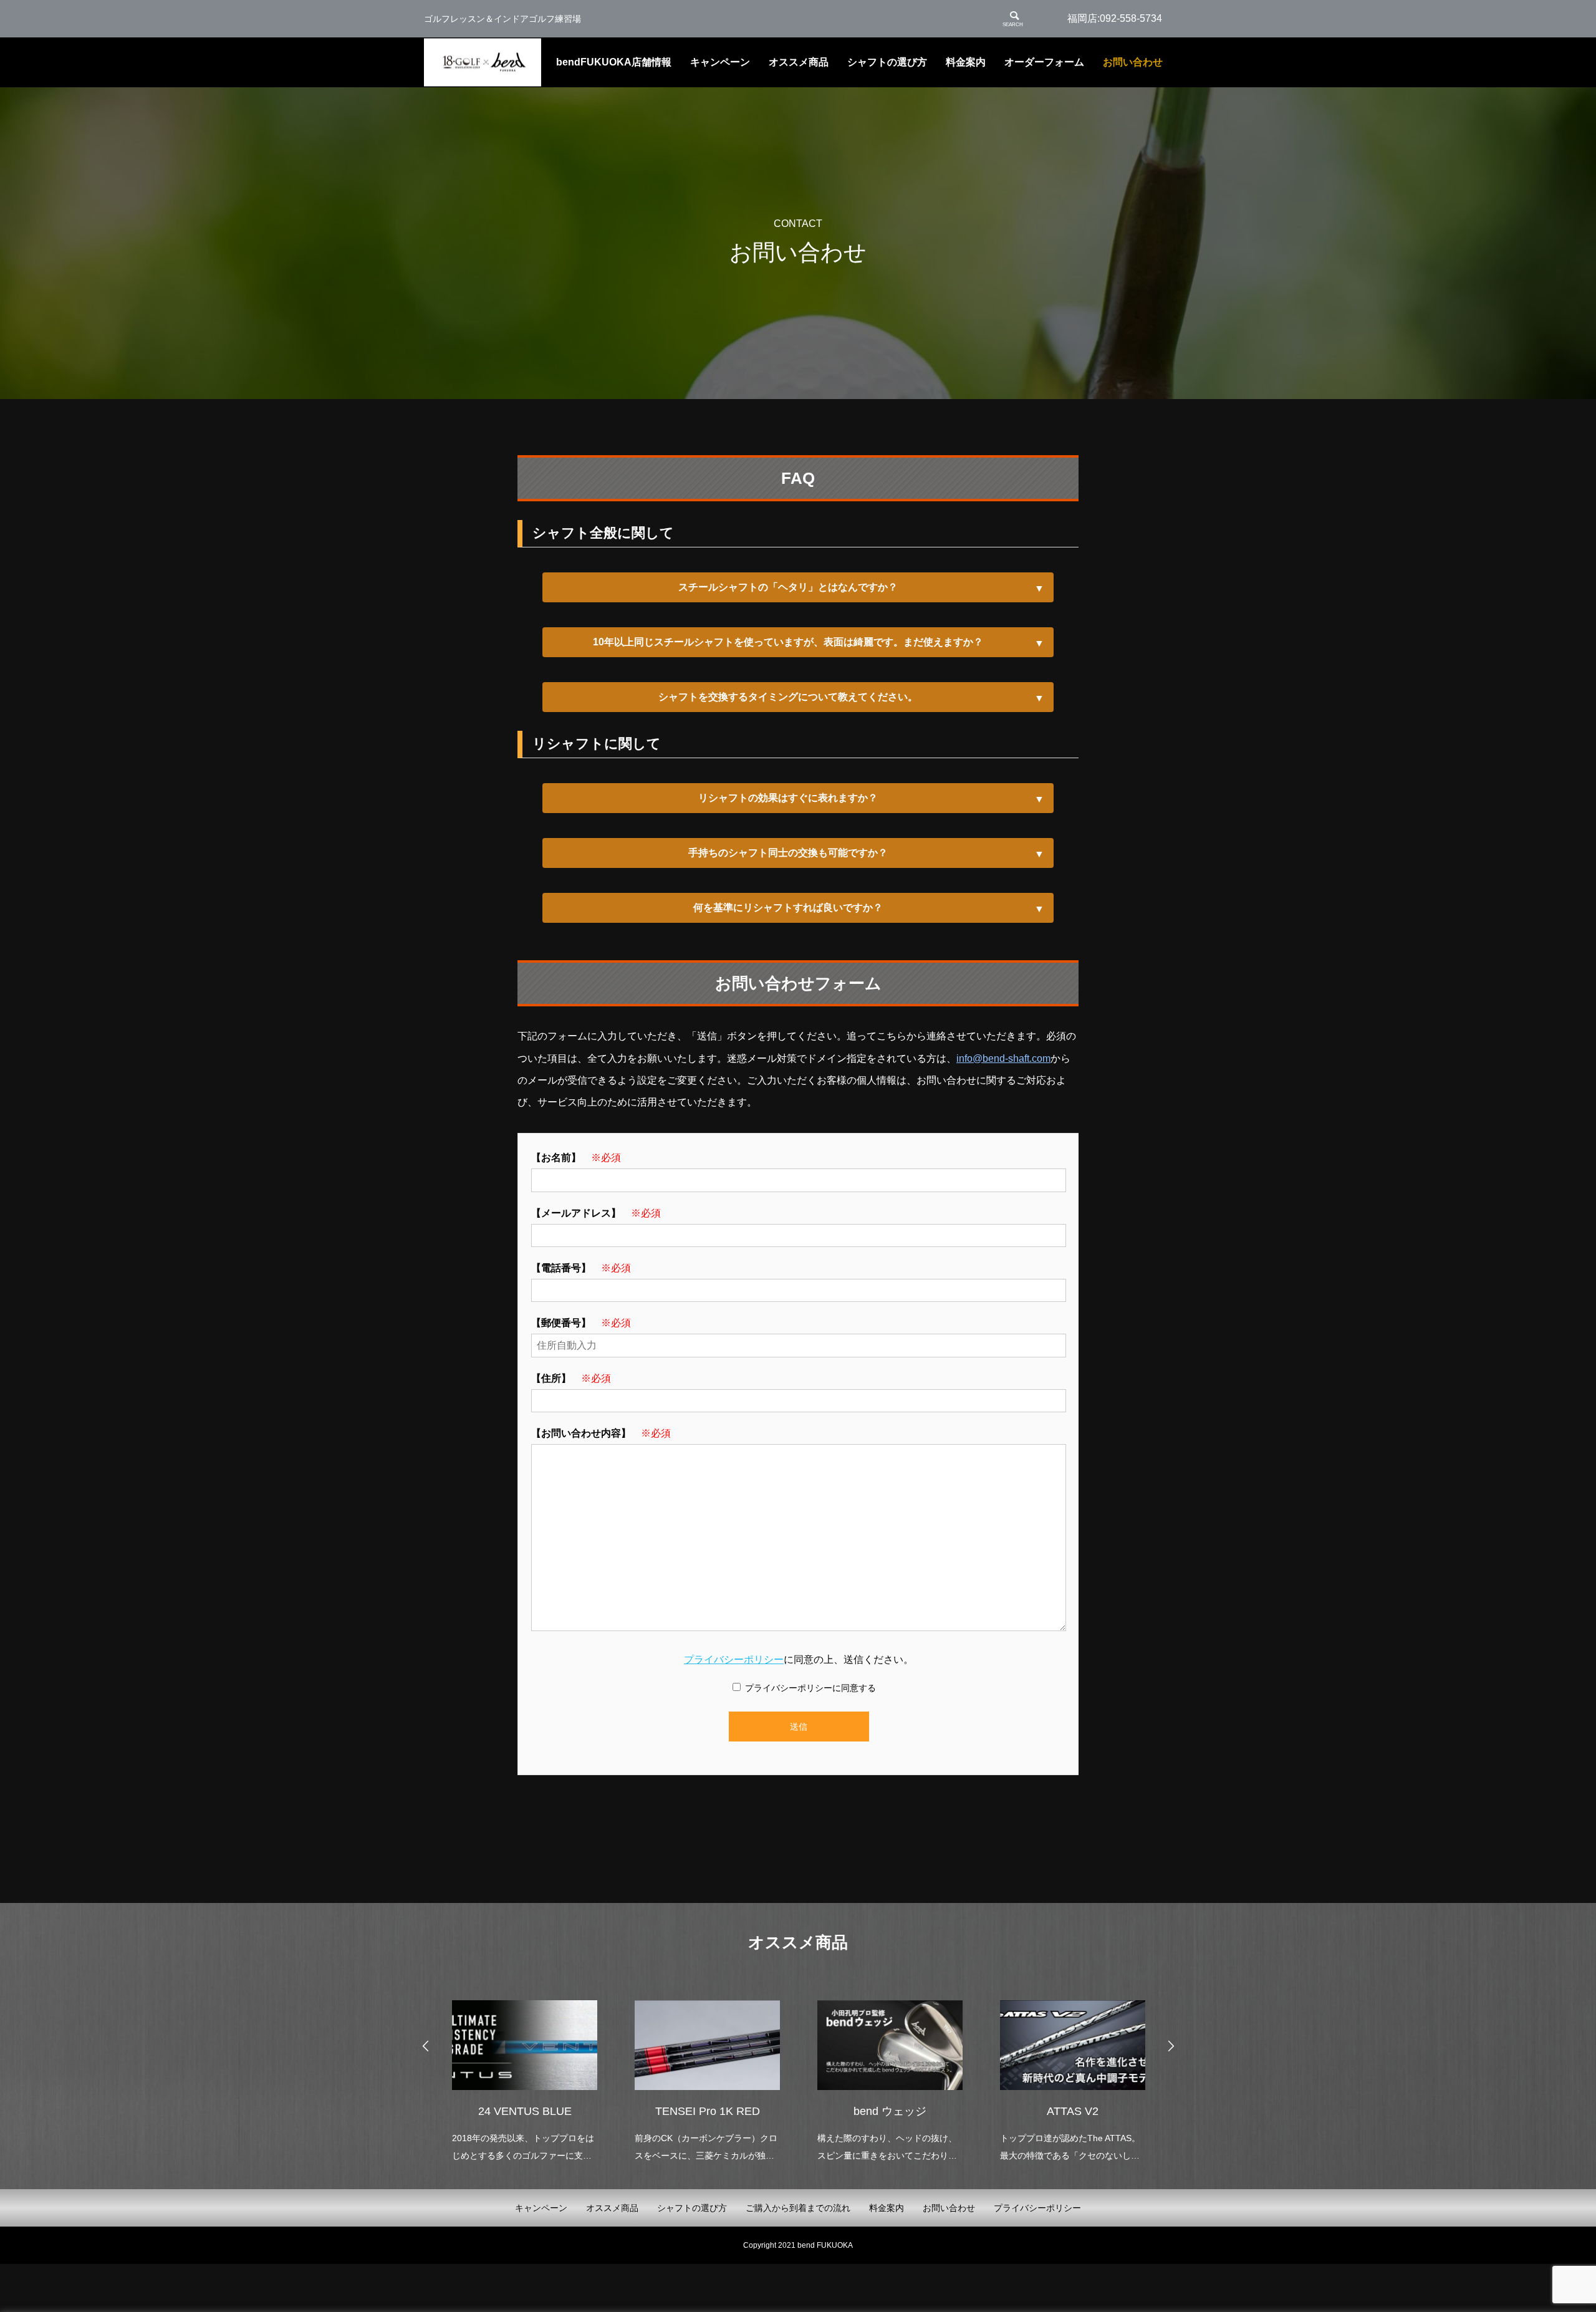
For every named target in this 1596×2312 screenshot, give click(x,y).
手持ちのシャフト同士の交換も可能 (788, 853)
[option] (525, 2073)
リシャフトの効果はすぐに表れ (788, 798)
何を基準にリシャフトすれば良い (788, 908)
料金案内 (966, 62)
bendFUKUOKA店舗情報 (614, 62)
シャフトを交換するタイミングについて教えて (788, 697)
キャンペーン (720, 62)
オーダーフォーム (1044, 62)
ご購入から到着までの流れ (798, 2208)
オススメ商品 (799, 62)
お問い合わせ (1133, 62)
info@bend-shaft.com (1003, 1058)
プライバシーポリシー (734, 1659)
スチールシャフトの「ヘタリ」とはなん (788, 587)
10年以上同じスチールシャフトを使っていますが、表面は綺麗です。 (788, 642)
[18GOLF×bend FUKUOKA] (483, 63)
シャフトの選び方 (887, 62)
